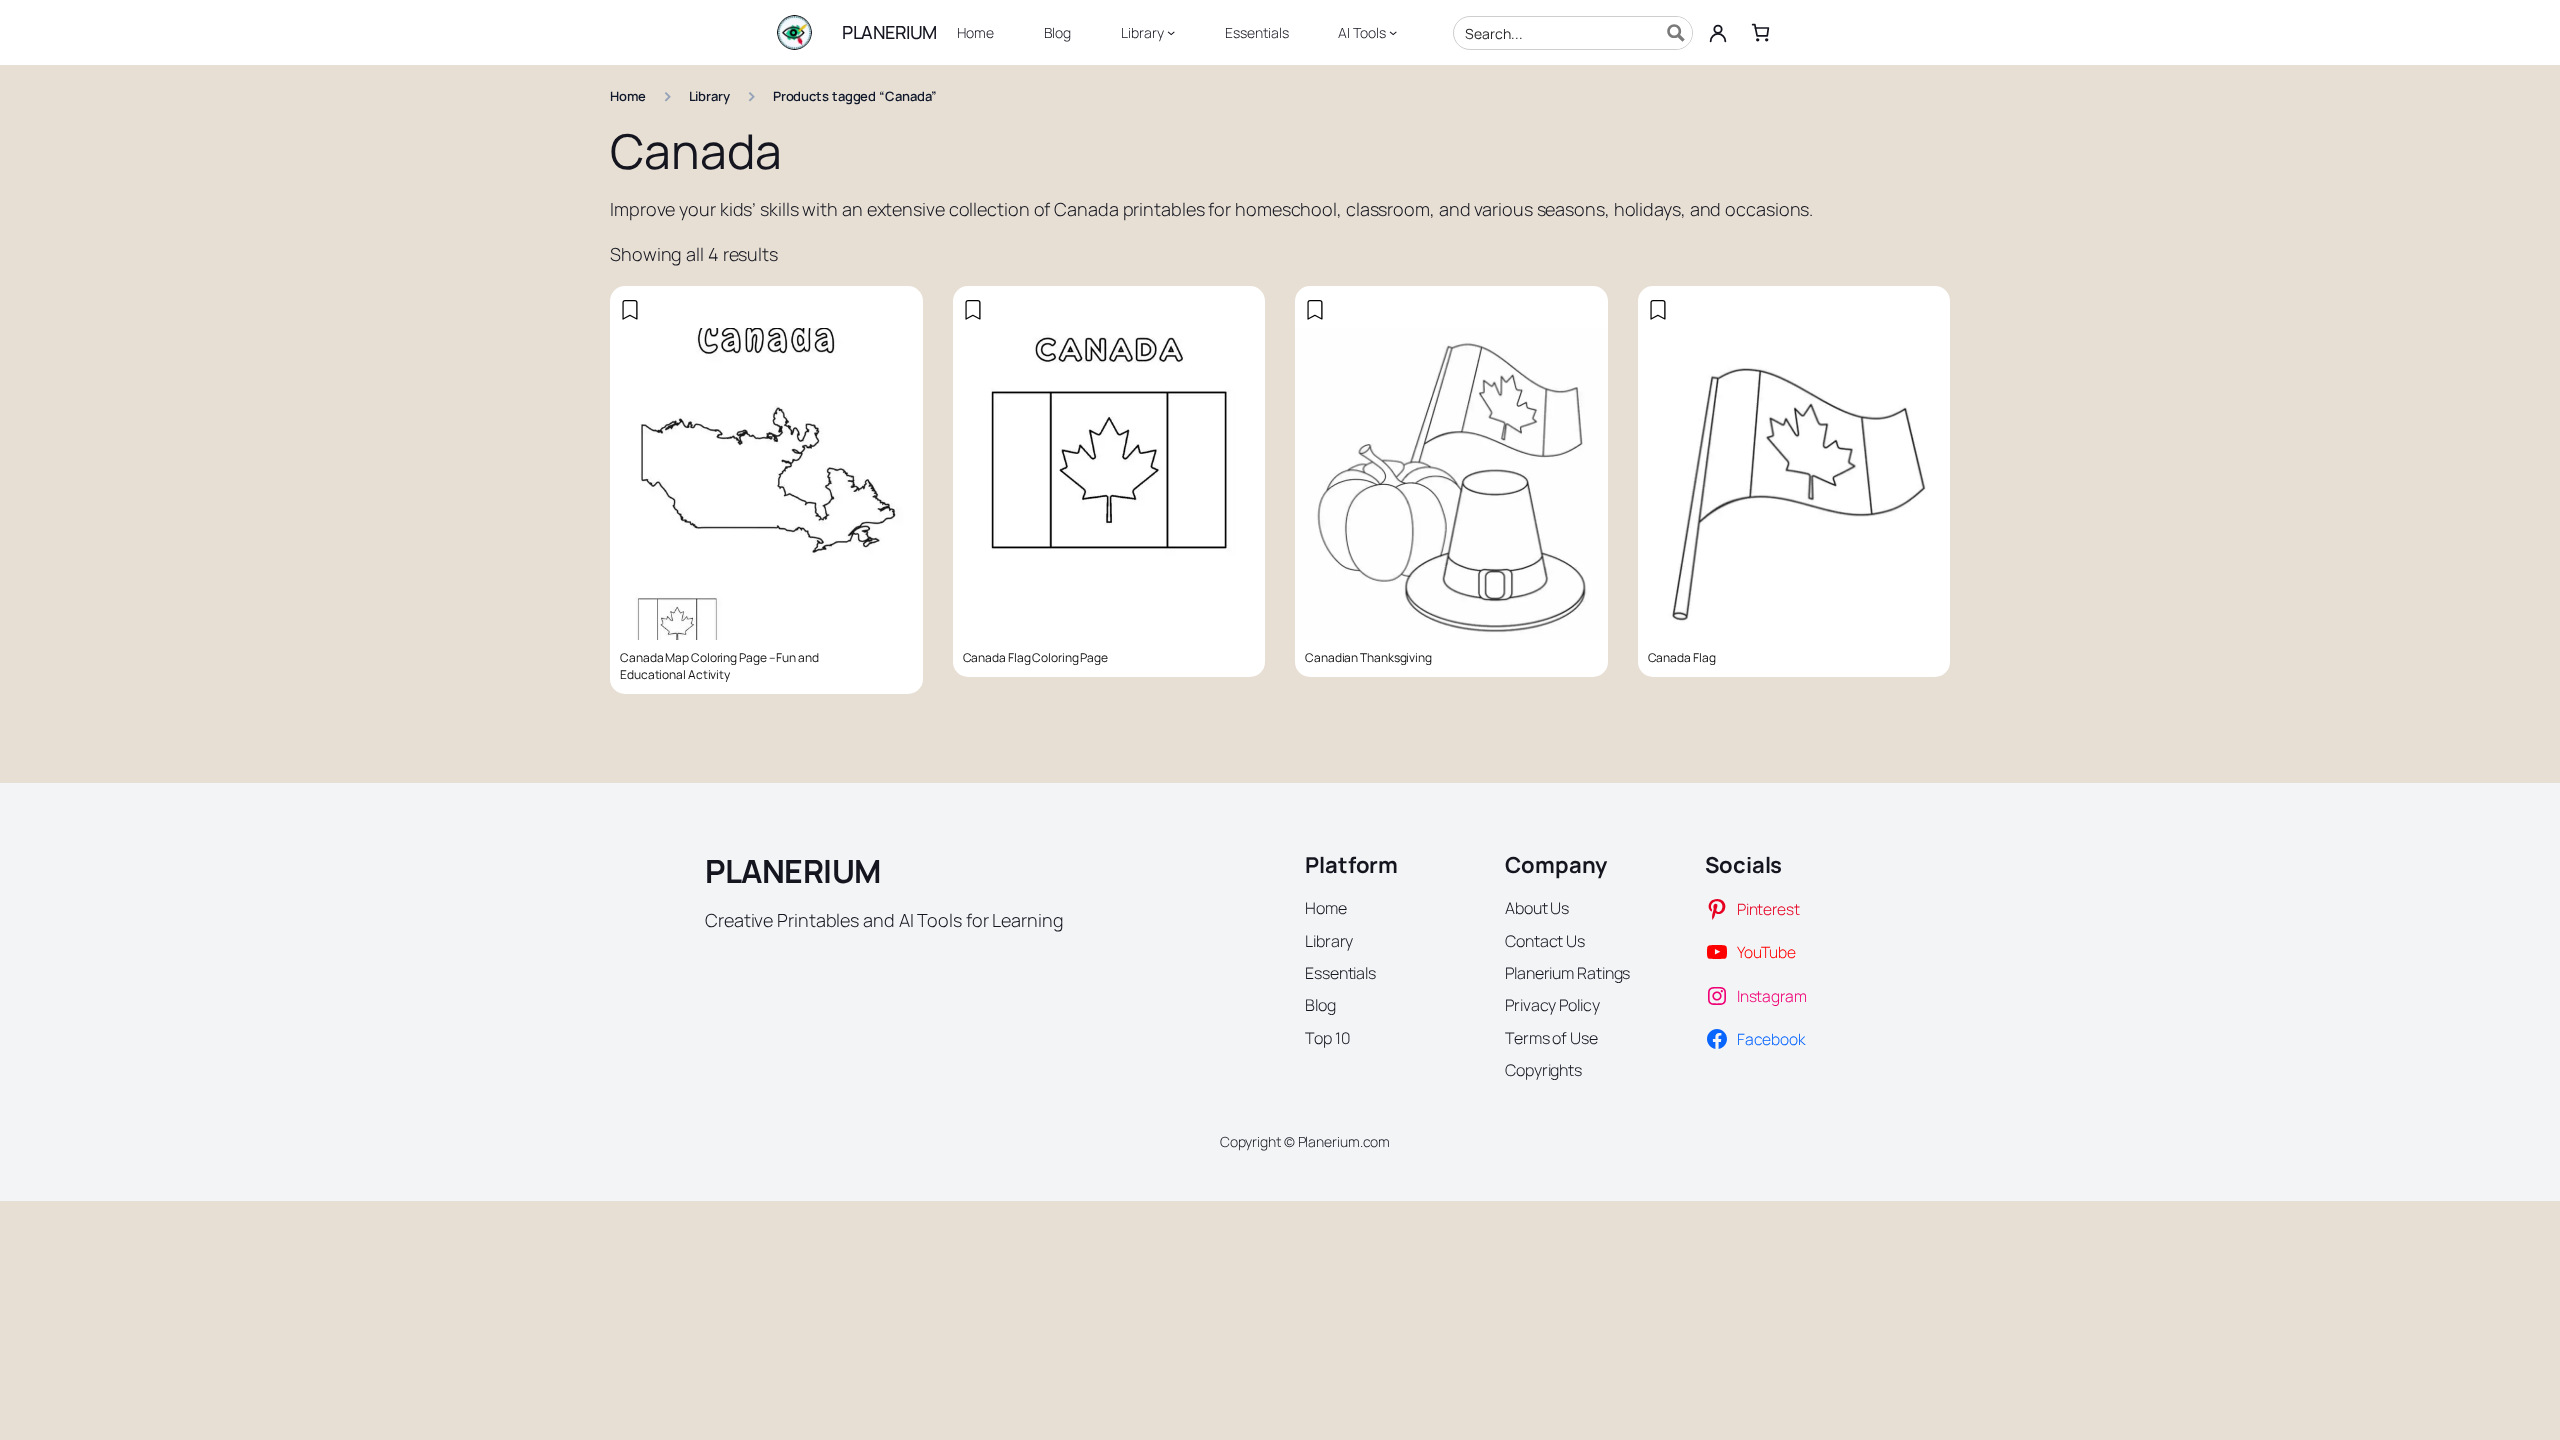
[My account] (1718, 33)
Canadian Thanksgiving (1368, 658)
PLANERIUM (889, 32)
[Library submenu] (1171, 32)
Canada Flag (1682, 658)
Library (709, 96)
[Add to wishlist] (630, 310)
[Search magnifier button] (1676, 33)
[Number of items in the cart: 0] (1760, 32)
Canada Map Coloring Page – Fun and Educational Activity (719, 666)
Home (628, 96)
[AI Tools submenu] (1393, 32)
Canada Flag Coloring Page (1036, 658)
